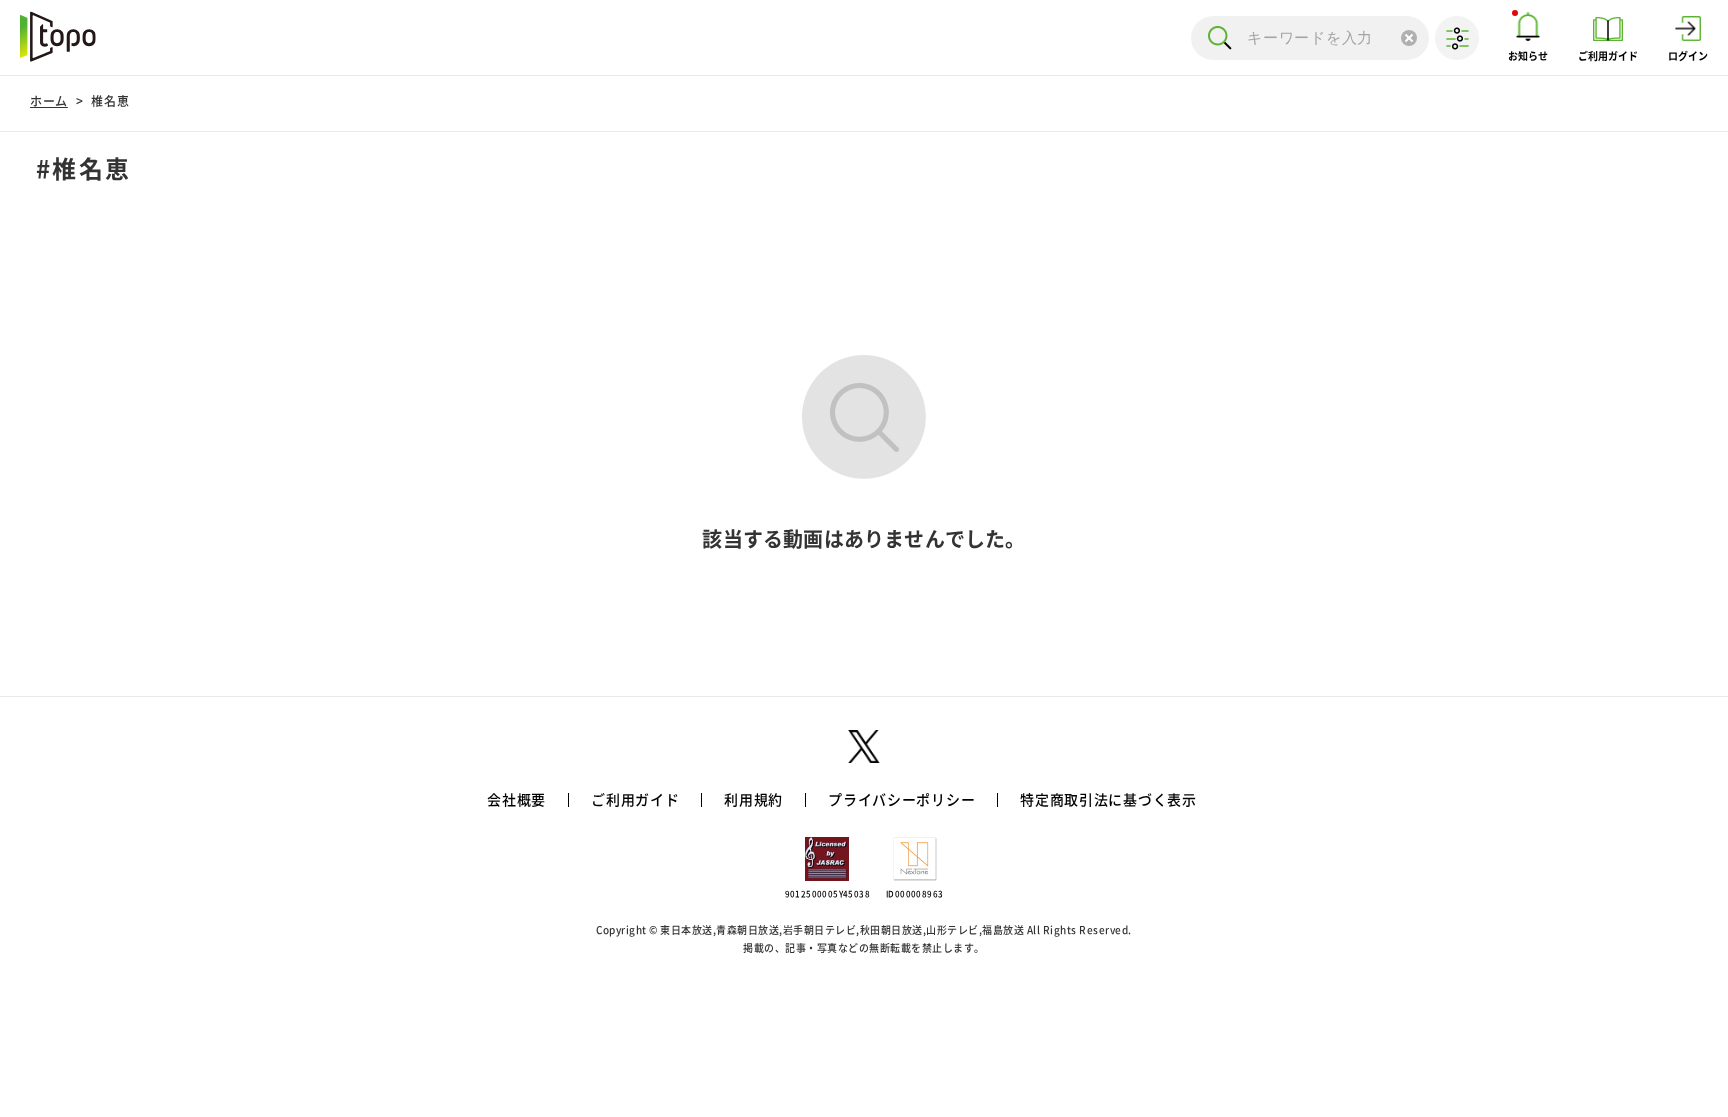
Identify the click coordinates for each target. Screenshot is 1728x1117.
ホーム (49, 101)
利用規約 (753, 800)
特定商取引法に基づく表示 (1108, 800)
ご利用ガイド (635, 800)
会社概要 (516, 800)
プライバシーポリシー (901, 800)
